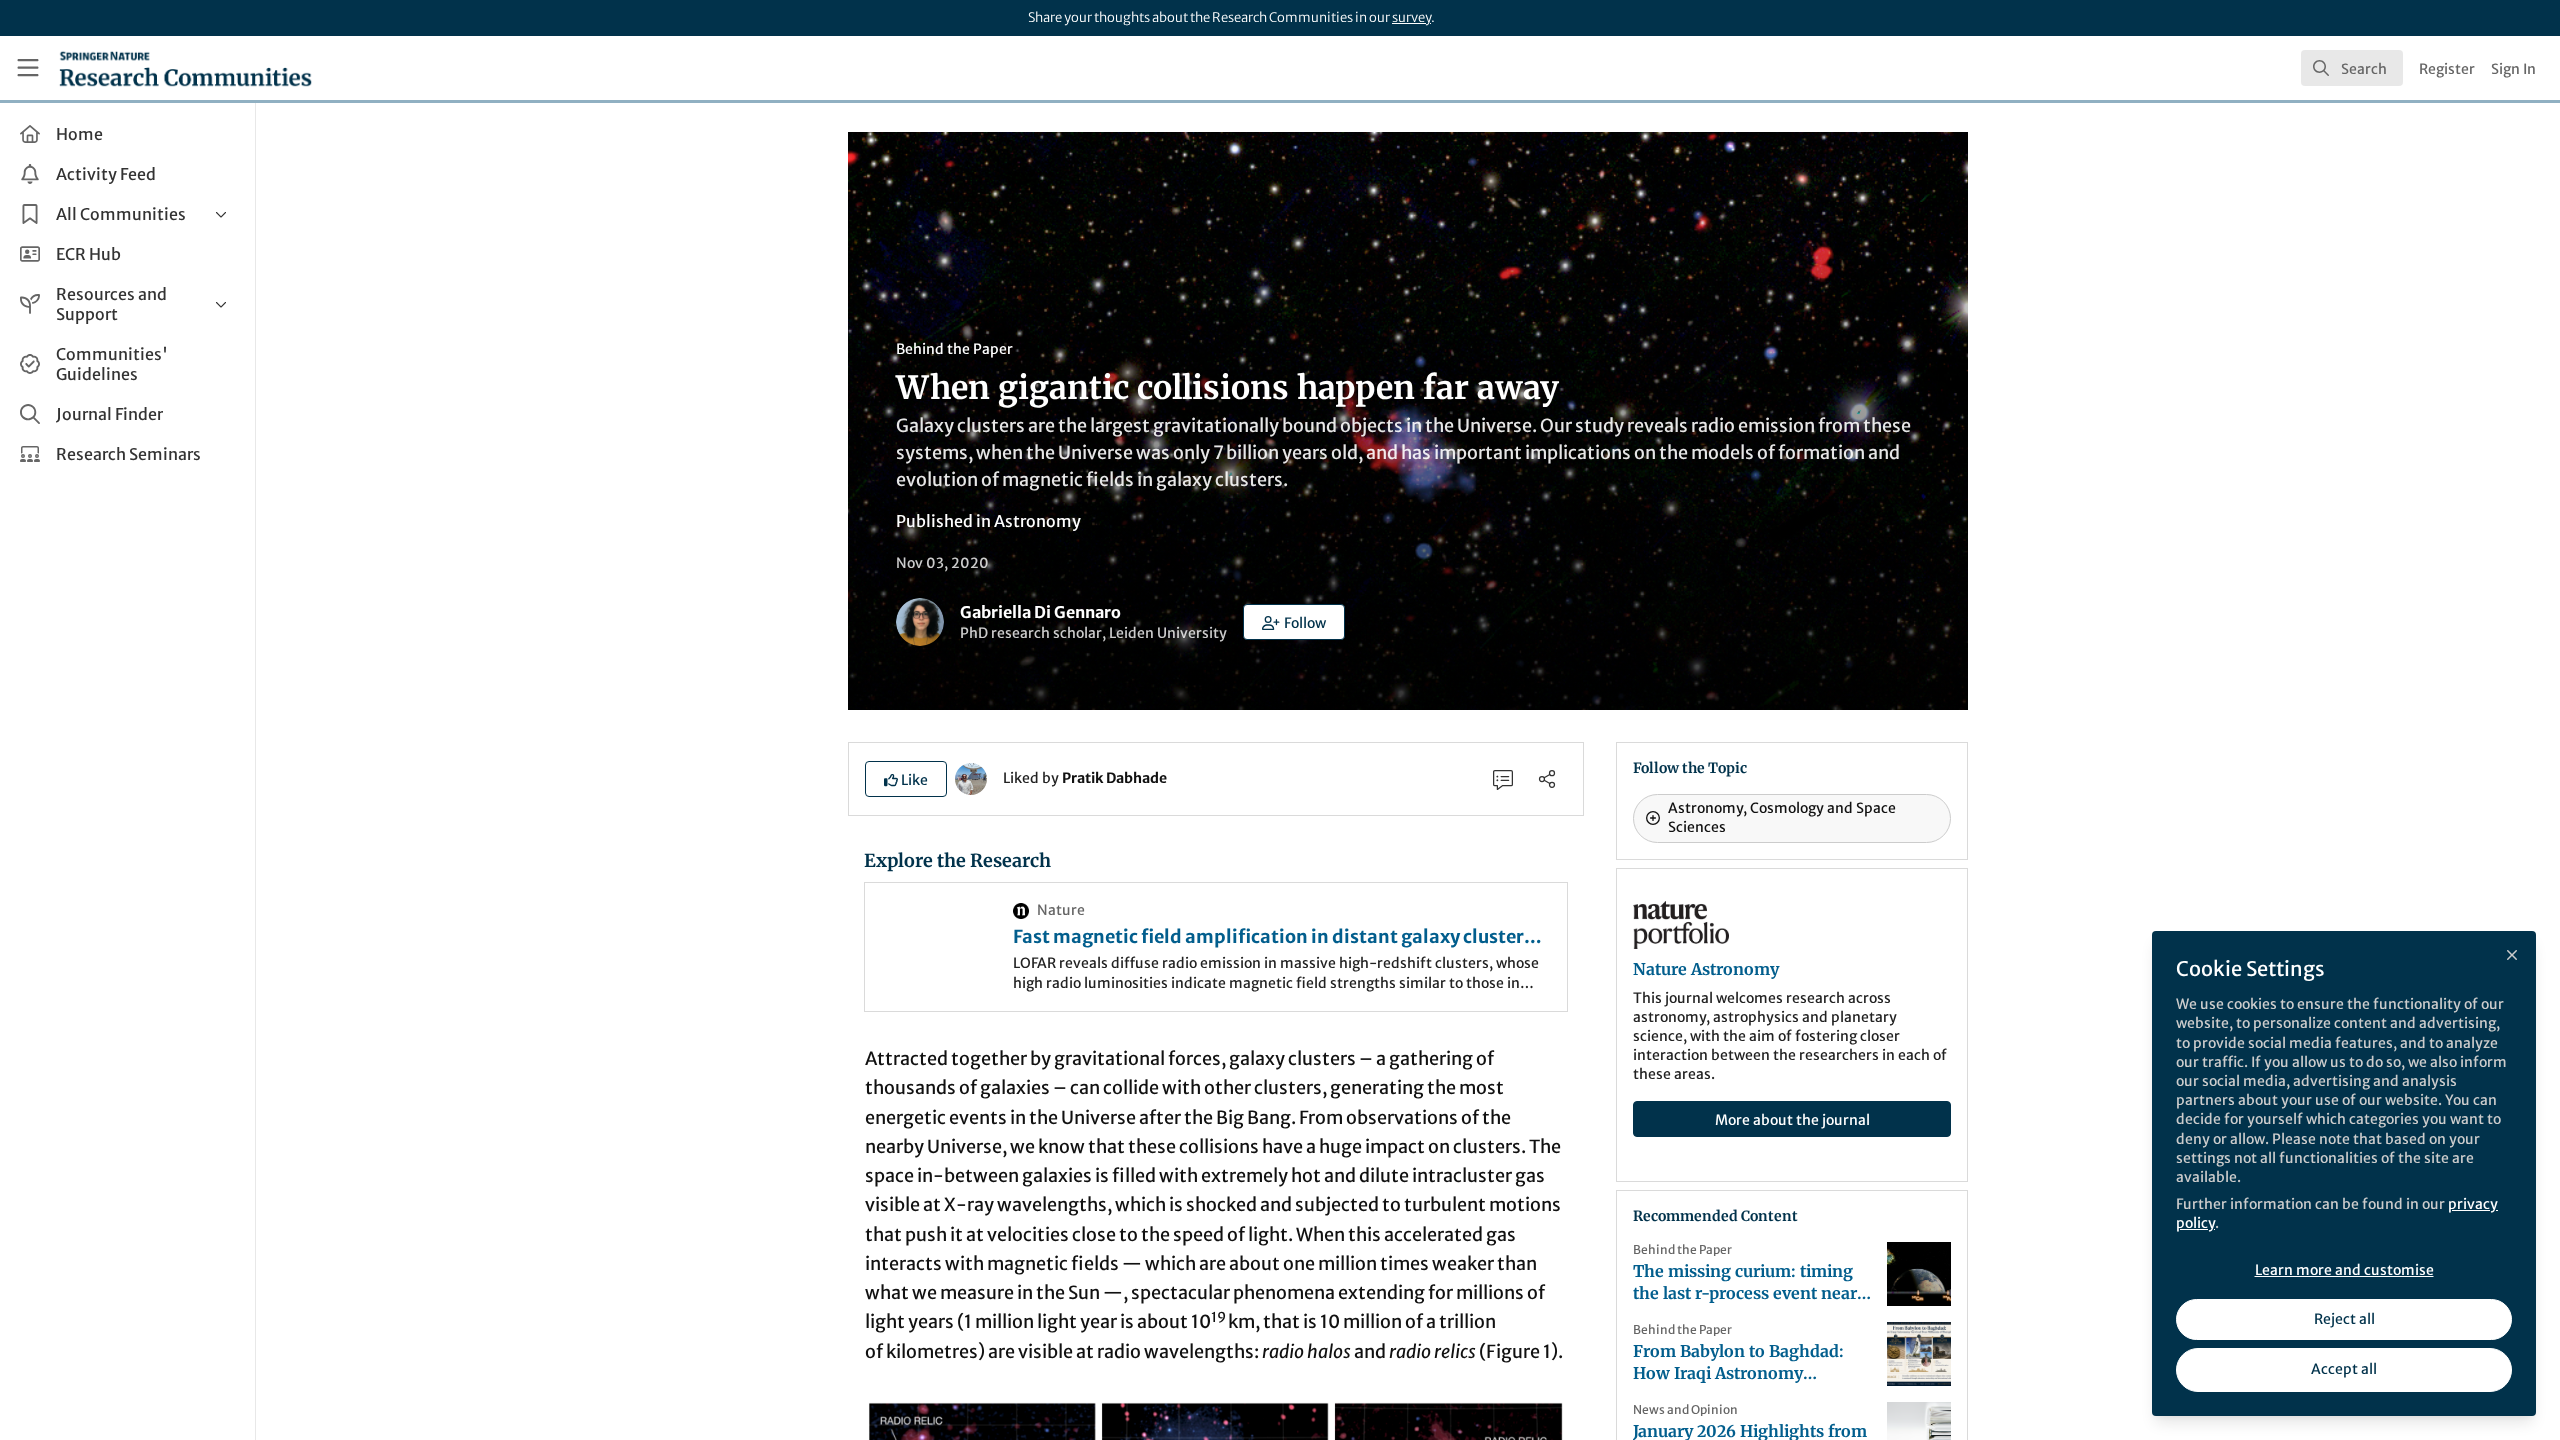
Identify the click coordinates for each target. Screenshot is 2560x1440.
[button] (1294, 622)
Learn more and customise (2344, 1270)
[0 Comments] (1503, 779)
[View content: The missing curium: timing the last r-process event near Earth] (1919, 1274)
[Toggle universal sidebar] (28, 68)
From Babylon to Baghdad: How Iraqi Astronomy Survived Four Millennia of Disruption (1738, 1362)
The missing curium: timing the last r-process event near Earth (1745, 1282)
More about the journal (1792, 1120)
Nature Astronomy (1706, 969)
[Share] (1547, 779)
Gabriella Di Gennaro (1040, 612)
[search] (2352, 68)
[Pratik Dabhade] (971, 777)
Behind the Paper (954, 349)
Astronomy (1037, 521)
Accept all (2344, 1369)
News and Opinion (1685, 1409)
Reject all (2344, 1319)
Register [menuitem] (2447, 69)
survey (1411, 17)
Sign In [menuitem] (2513, 69)
